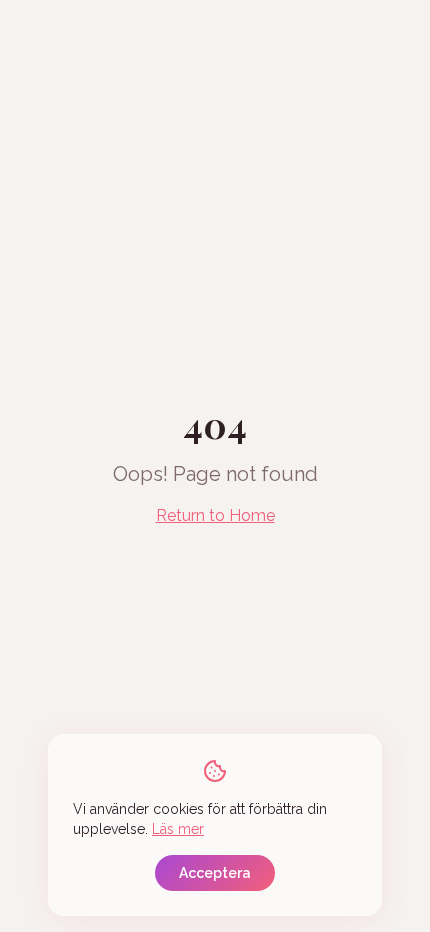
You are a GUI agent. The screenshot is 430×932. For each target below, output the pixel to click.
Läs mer (178, 829)
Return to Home (215, 515)
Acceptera (215, 873)
